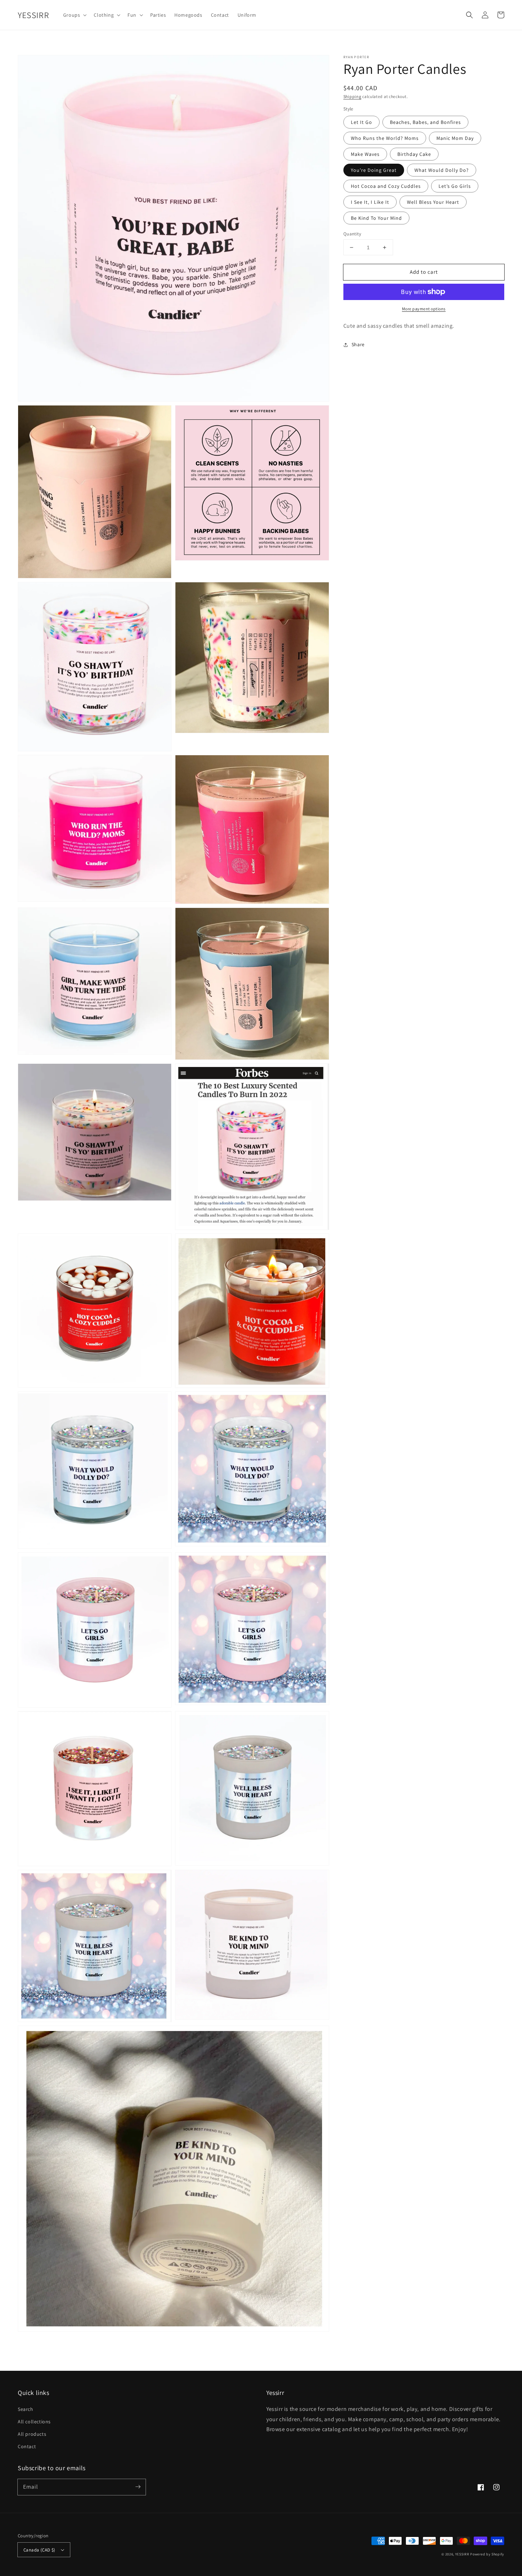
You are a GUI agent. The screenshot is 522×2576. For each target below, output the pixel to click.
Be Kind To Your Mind (376, 218)
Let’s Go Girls (455, 186)
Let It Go (361, 122)
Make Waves (365, 154)
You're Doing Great (374, 170)
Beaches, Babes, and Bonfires (425, 122)
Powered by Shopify (487, 2554)
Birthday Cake (414, 154)
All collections (34, 2422)
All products (32, 2434)
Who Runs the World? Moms (385, 138)
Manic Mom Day (455, 138)
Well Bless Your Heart (433, 202)
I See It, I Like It (370, 202)
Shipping (352, 96)
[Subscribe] (138, 2487)
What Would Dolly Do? (442, 170)
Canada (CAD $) (39, 2550)
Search (26, 2409)
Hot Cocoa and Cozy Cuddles (386, 186)
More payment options (424, 309)
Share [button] (358, 344)
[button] (469, 15)
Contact (27, 2446)
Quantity (352, 234)
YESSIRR (462, 2554)
